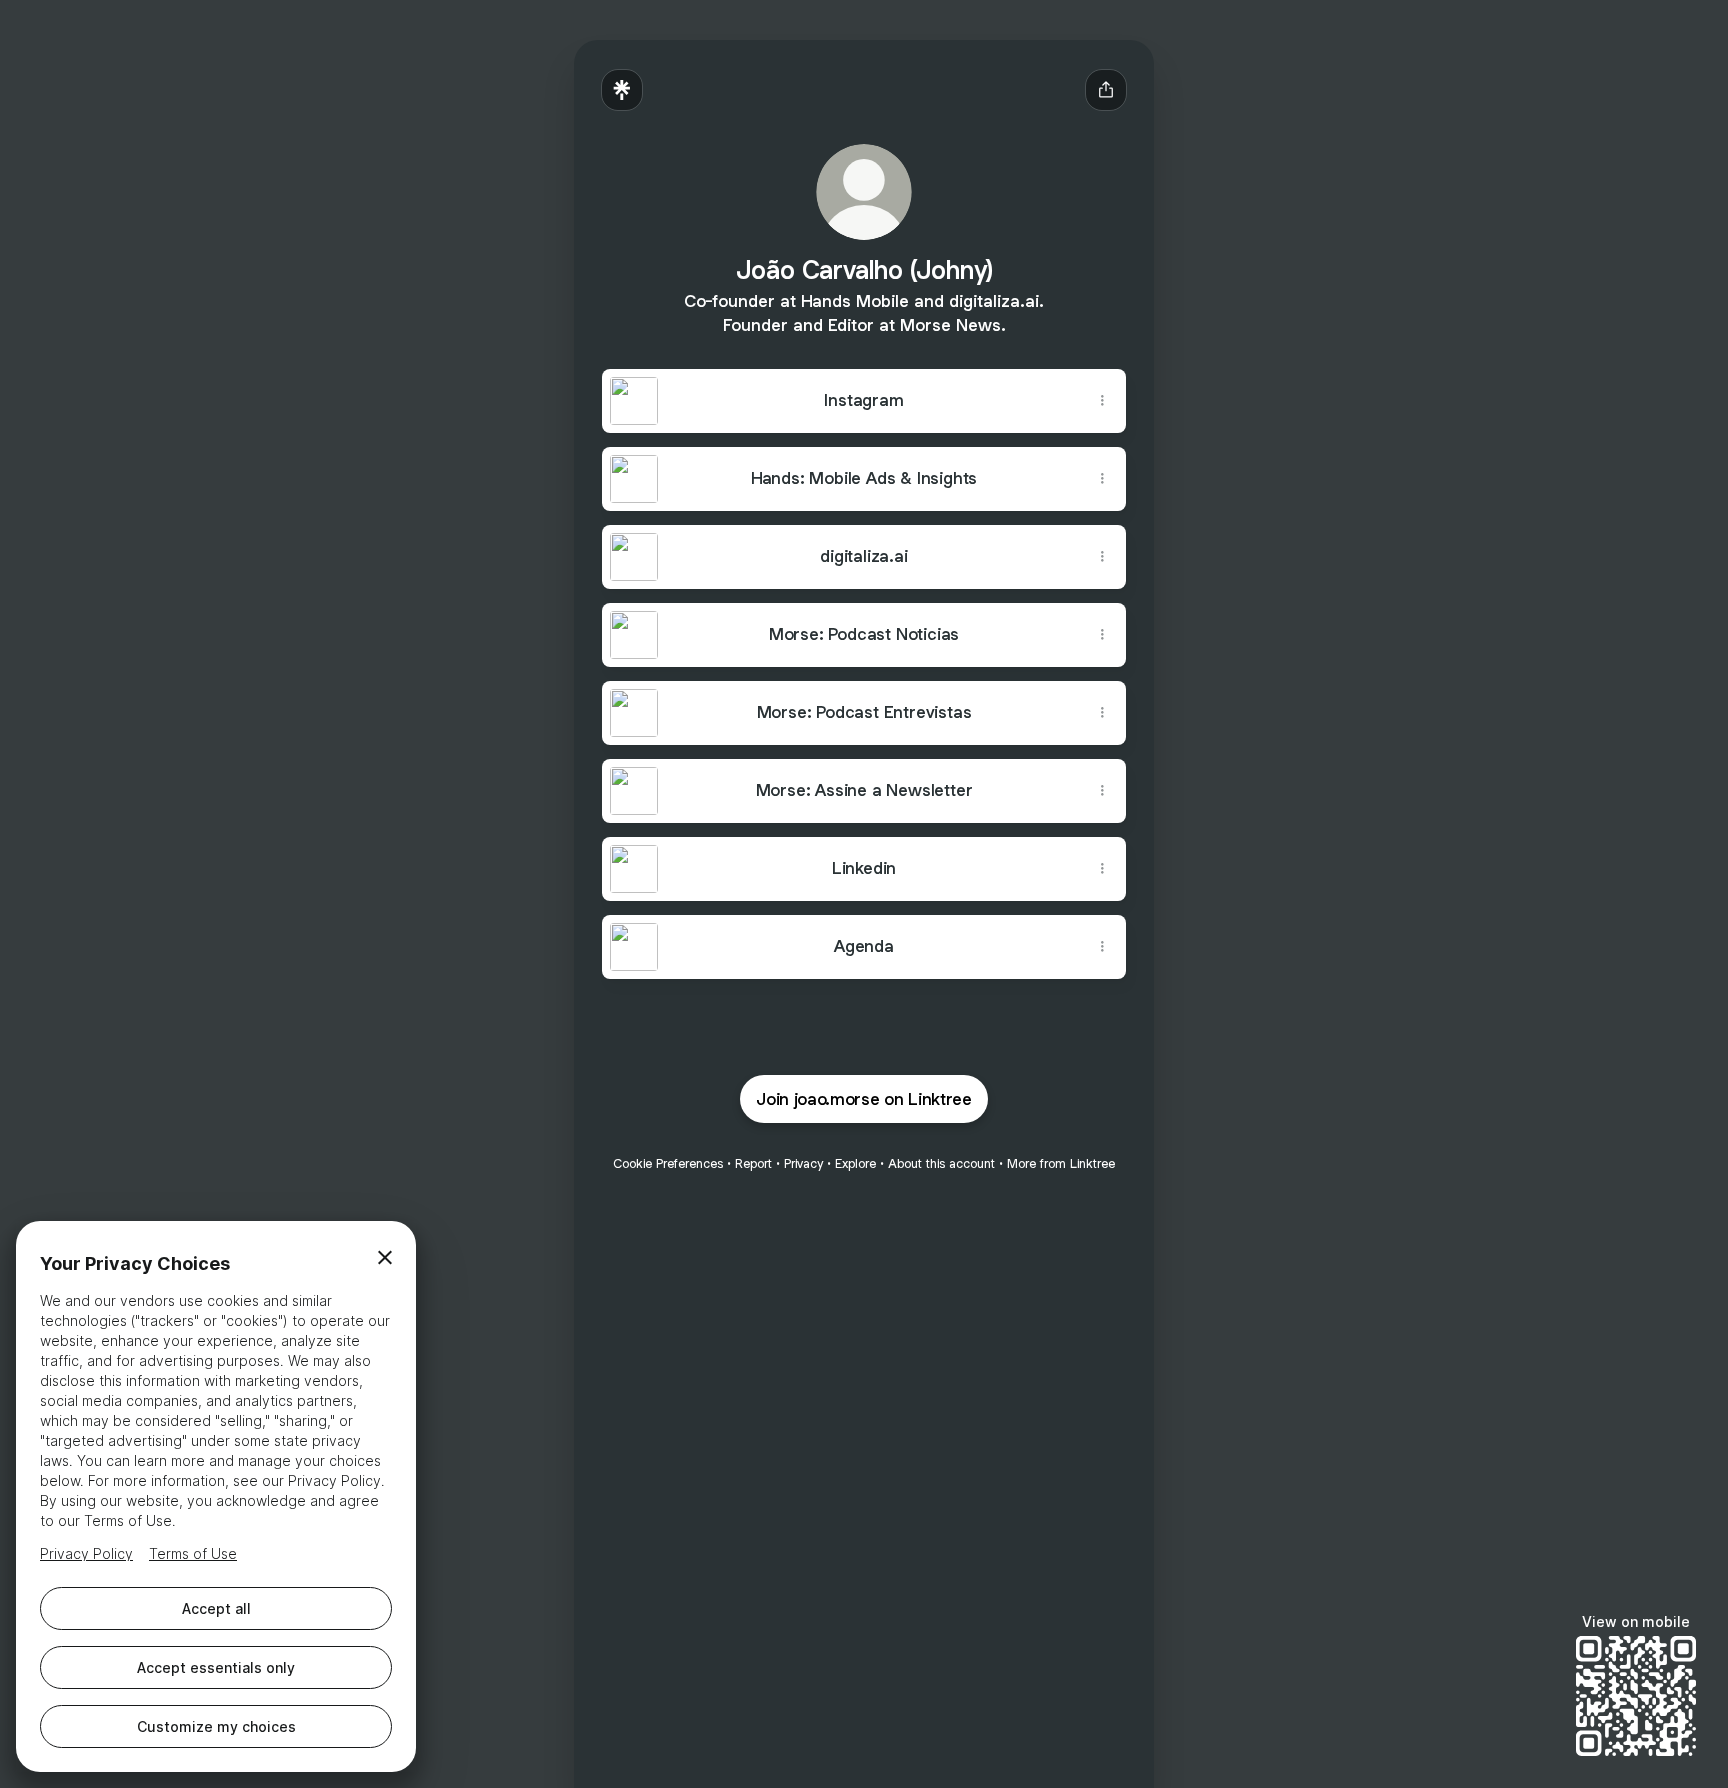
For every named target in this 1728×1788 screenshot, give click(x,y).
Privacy (803, 1163)
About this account (941, 1163)
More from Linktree (1061, 1163)
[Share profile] (1106, 90)
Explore (855, 1163)
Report (753, 1163)
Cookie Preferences (668, 1163)
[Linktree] (622, 90)
